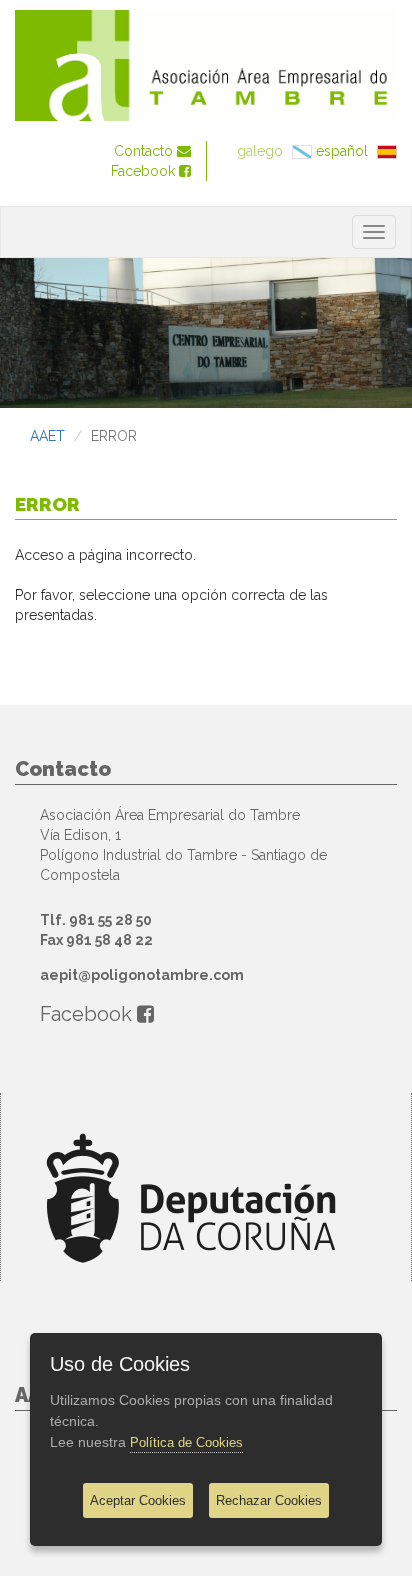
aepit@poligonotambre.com (142, 975)
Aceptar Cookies (138, 1500)
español (344, 151)
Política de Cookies (186, 1442)
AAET (47, 436)
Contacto (145, 151)
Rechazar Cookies (269, 1500)
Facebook (145, 171)
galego (262, 151)
